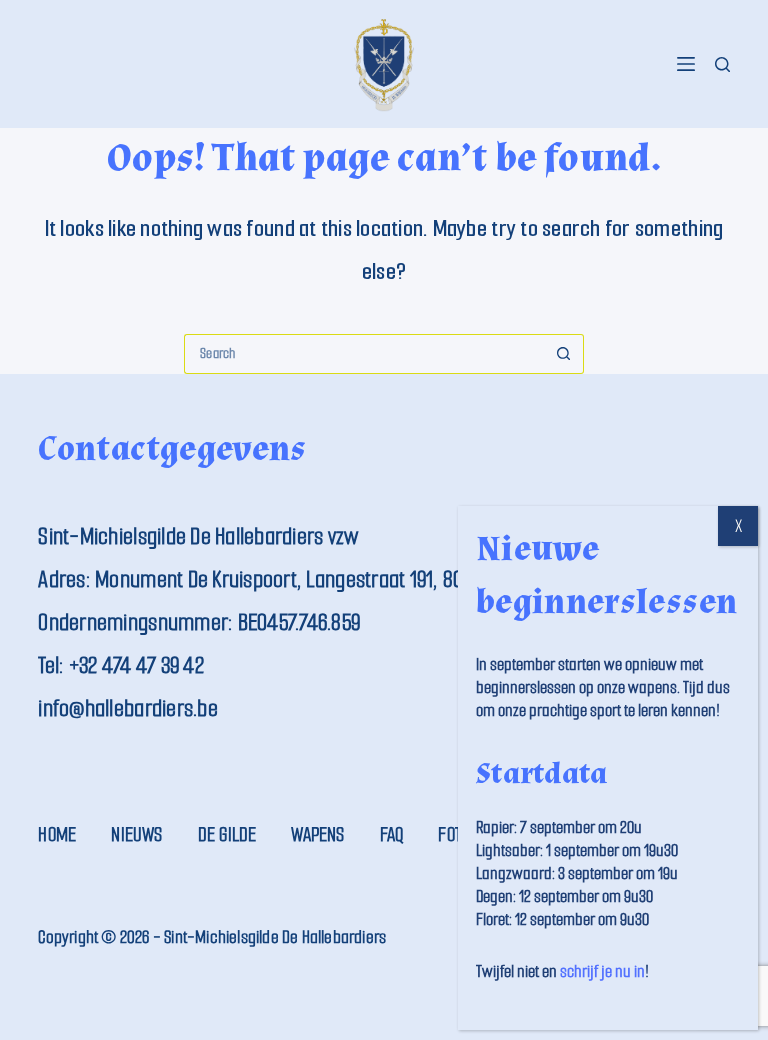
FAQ (392, 834)
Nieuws (136, 834)
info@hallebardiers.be (127, 708)
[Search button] (564, 354)
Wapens (317, 834)
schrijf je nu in (602, 971)
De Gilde (227, 834)
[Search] (722, 64)
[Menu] (686, 64)
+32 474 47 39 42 (136, 665)
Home (57, 834)
